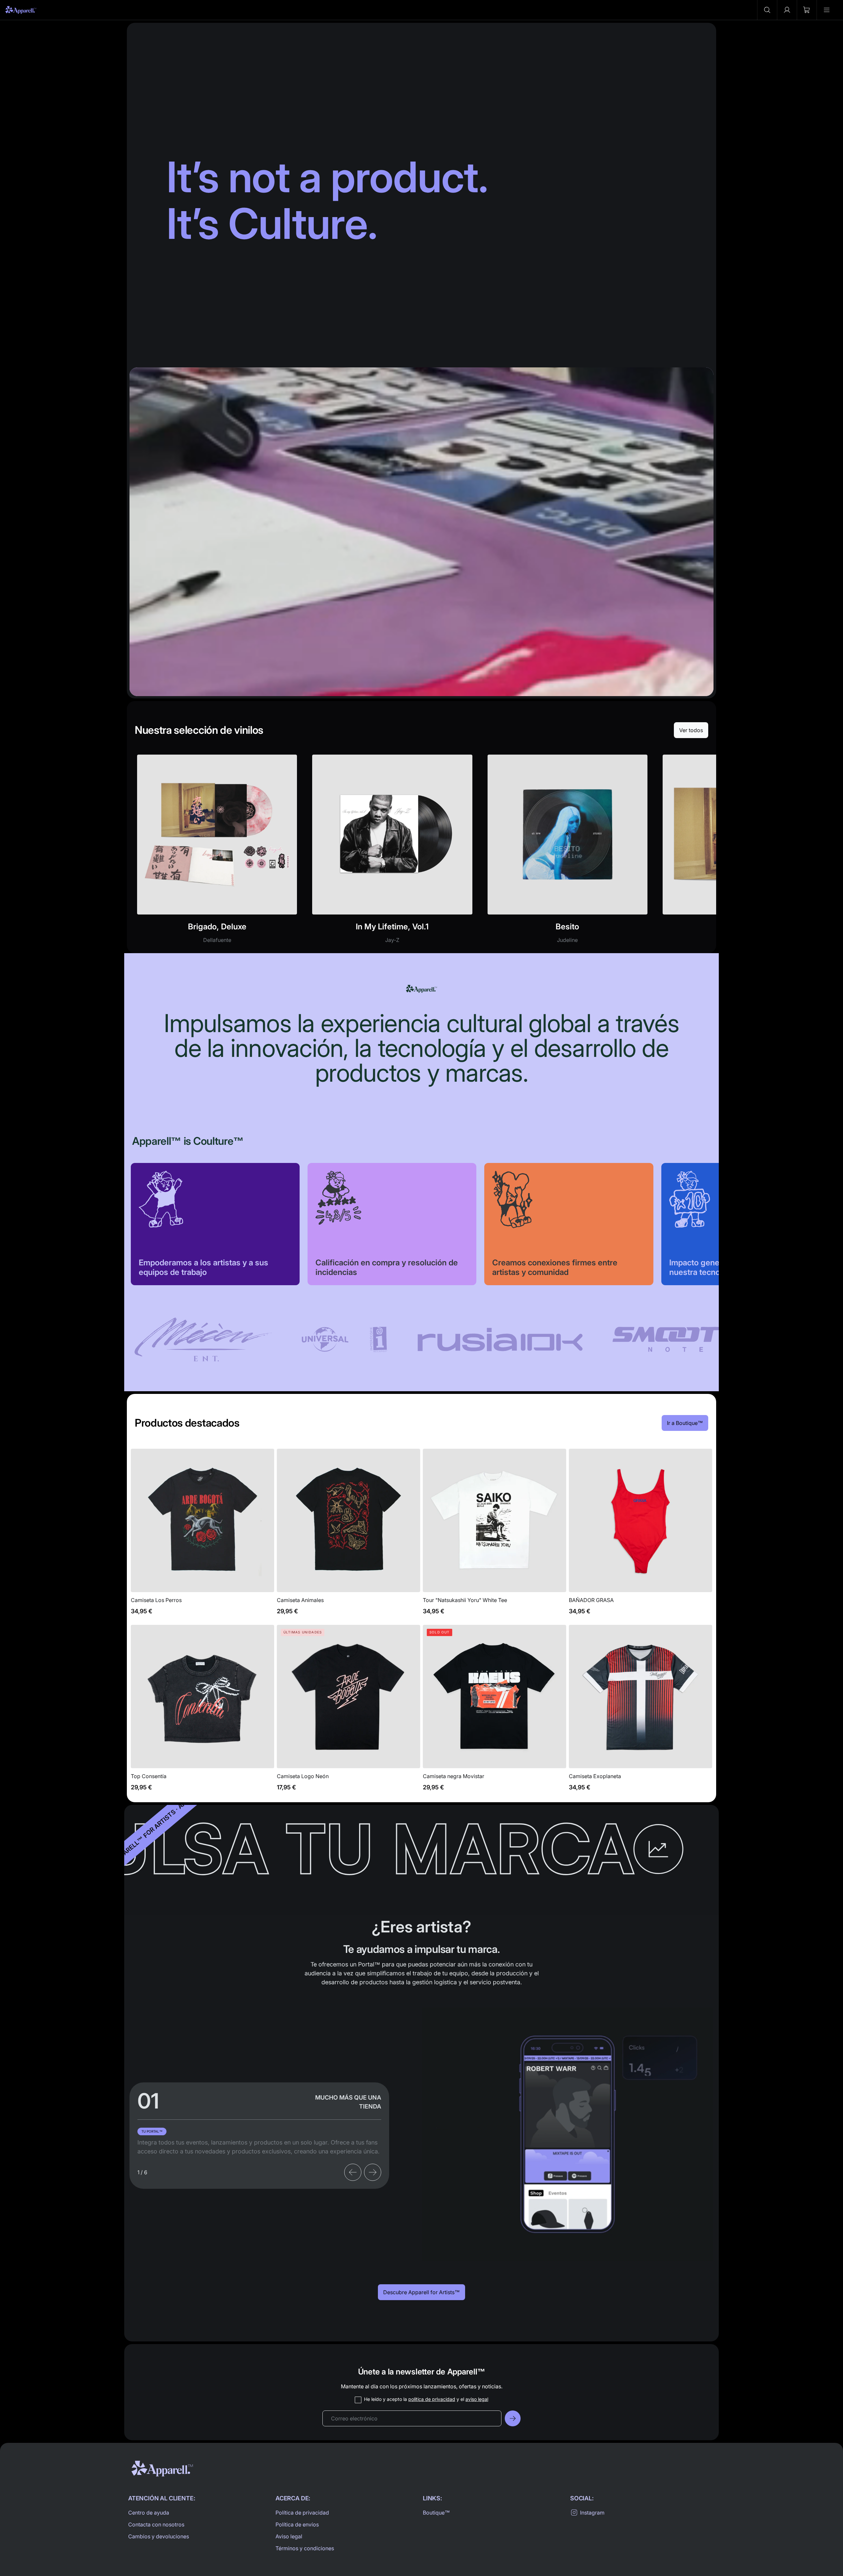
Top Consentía (202, 1712)
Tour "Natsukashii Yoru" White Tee (495, 1535)
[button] (767, 10)
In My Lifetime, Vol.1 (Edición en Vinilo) (392, 853)
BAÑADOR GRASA (641, 1535)
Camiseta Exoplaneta (641, 1712)
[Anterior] (353, 2172)
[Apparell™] (21, 10)
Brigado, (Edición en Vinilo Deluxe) (217, 853)
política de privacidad (432, 2399)
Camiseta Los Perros (202, 1535)
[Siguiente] (373, 2172)
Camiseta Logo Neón (348, 1712)
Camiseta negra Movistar (495, 1712)
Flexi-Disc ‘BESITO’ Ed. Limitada (568, 853)
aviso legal (477, 2399)
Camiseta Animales (348, 1535)
